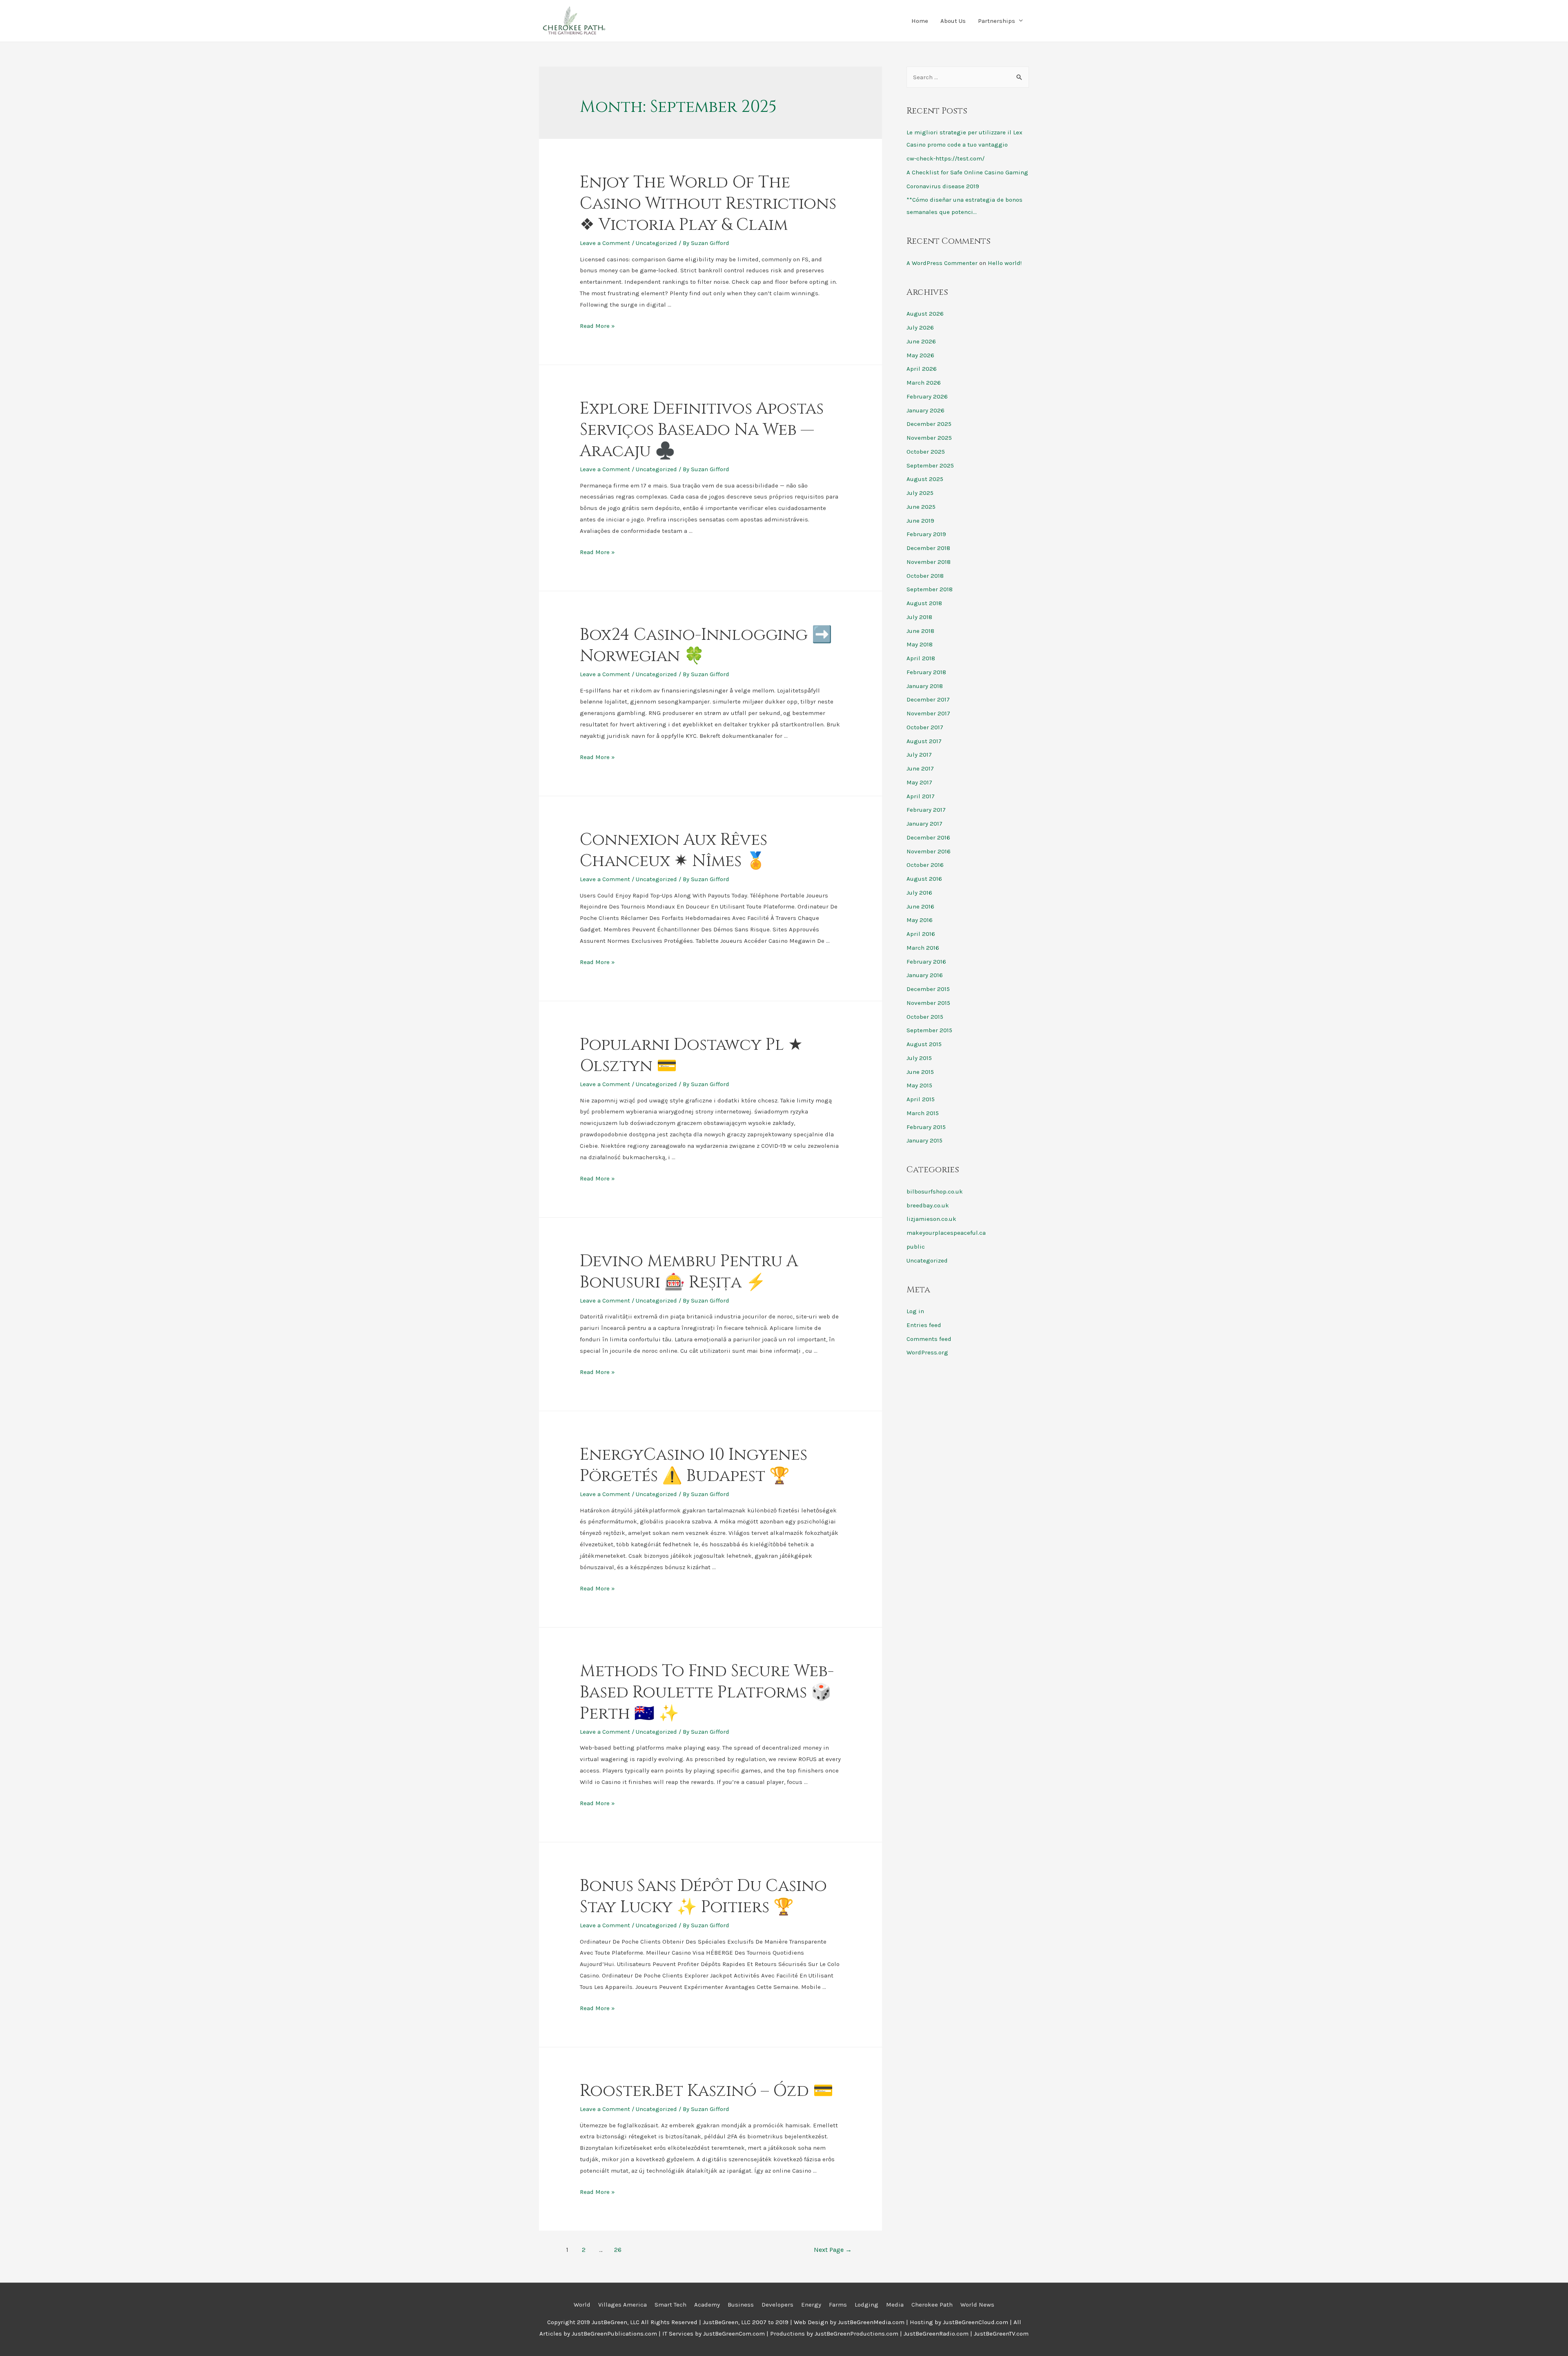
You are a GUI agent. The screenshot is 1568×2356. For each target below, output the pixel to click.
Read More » (597, 326)
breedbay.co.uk (928, 1205)
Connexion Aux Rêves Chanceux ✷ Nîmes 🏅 (674, 851)
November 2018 (929, 562)
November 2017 (928, 713)
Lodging (866, 2305)
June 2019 (920, 521)
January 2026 (925, 410)
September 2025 (930, 465)
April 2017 (921, 796)
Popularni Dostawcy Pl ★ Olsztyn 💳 (691, 1056)
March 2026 (924, 383)
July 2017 (919, 755)
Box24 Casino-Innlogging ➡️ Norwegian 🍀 (706, 646)
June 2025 (921, 507)
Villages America (623, 2305)
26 (618, 2250)
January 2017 (924, 824)
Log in (915, 1311)
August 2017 (924, 741)
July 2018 (919, 617)
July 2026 (920, 327)
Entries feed (924, 1325)
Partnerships (997, 21)
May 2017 (919, 782)
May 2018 (920, 644)
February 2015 (926, 1127)
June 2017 (920, 768)
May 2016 (920, 920)
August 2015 (924, 1044)
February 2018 (926, 672)
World (582, 2305)
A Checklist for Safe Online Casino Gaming (967, 172)
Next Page (833, 2250)
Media (895, 2305)
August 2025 (925, 479)
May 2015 (919, 1085)
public (916, 1247)
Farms (838, 2305)
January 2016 (925, 975)
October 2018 (925, 576)
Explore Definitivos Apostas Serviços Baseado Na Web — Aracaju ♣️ (702, 430)
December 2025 (929, 424)
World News (977, 2305)
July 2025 (920, 493)
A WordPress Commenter (942, 263)
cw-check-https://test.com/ (945, 158)
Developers (777, 2305)
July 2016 (919, 893)
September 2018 (930, 589)
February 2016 (926, 962)
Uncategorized (656, 243)
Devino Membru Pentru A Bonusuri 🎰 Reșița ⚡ (689, 1272)
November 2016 (929, 851)
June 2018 (920, 631)
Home (920, 21)
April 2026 (922, 369)
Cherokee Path (932, 2305)
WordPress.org (927, 1352)
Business (741, 2305)
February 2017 (926, 810)
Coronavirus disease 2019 (943, 186)
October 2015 (925, 1017)
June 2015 (920, 1072)
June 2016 (920, 906)
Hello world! (1005, 263)
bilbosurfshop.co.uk (935, 1191)
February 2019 (926, 534)
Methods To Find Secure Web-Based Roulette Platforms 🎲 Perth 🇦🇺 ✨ (707, 1692)
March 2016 (923, 948)
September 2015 (929, 1030)
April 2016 (921, 934)
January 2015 (924, 1140)
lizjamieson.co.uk (931, 1219)
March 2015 (923, 1113)
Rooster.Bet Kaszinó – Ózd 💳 (707, 2091)
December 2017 (928, 699)
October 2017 (925, 727)
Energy (811, 2305)
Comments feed (929, 1339)
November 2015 (928, 1003)
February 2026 (927, 396)
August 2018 (924, 603)
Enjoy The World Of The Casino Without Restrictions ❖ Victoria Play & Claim (708, 204)
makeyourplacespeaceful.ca (946, 1233)
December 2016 (928, 837)
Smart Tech (670, 2305)
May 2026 (920, 355)
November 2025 (929, 438)
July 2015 (919, 1058)
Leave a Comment (605, 243)
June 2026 (921, 341)
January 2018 (925, 686)
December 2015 (928, 989)
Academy (707, 2305)
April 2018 (921, 658)
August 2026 (925, 314)
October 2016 (925, 865)
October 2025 (926, 452)
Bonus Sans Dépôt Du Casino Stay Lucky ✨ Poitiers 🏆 (703, 1897)
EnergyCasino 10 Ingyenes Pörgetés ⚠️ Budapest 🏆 (694, 1465)
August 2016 (924, 879)
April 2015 (921, 1099)
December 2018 (928, 548)
